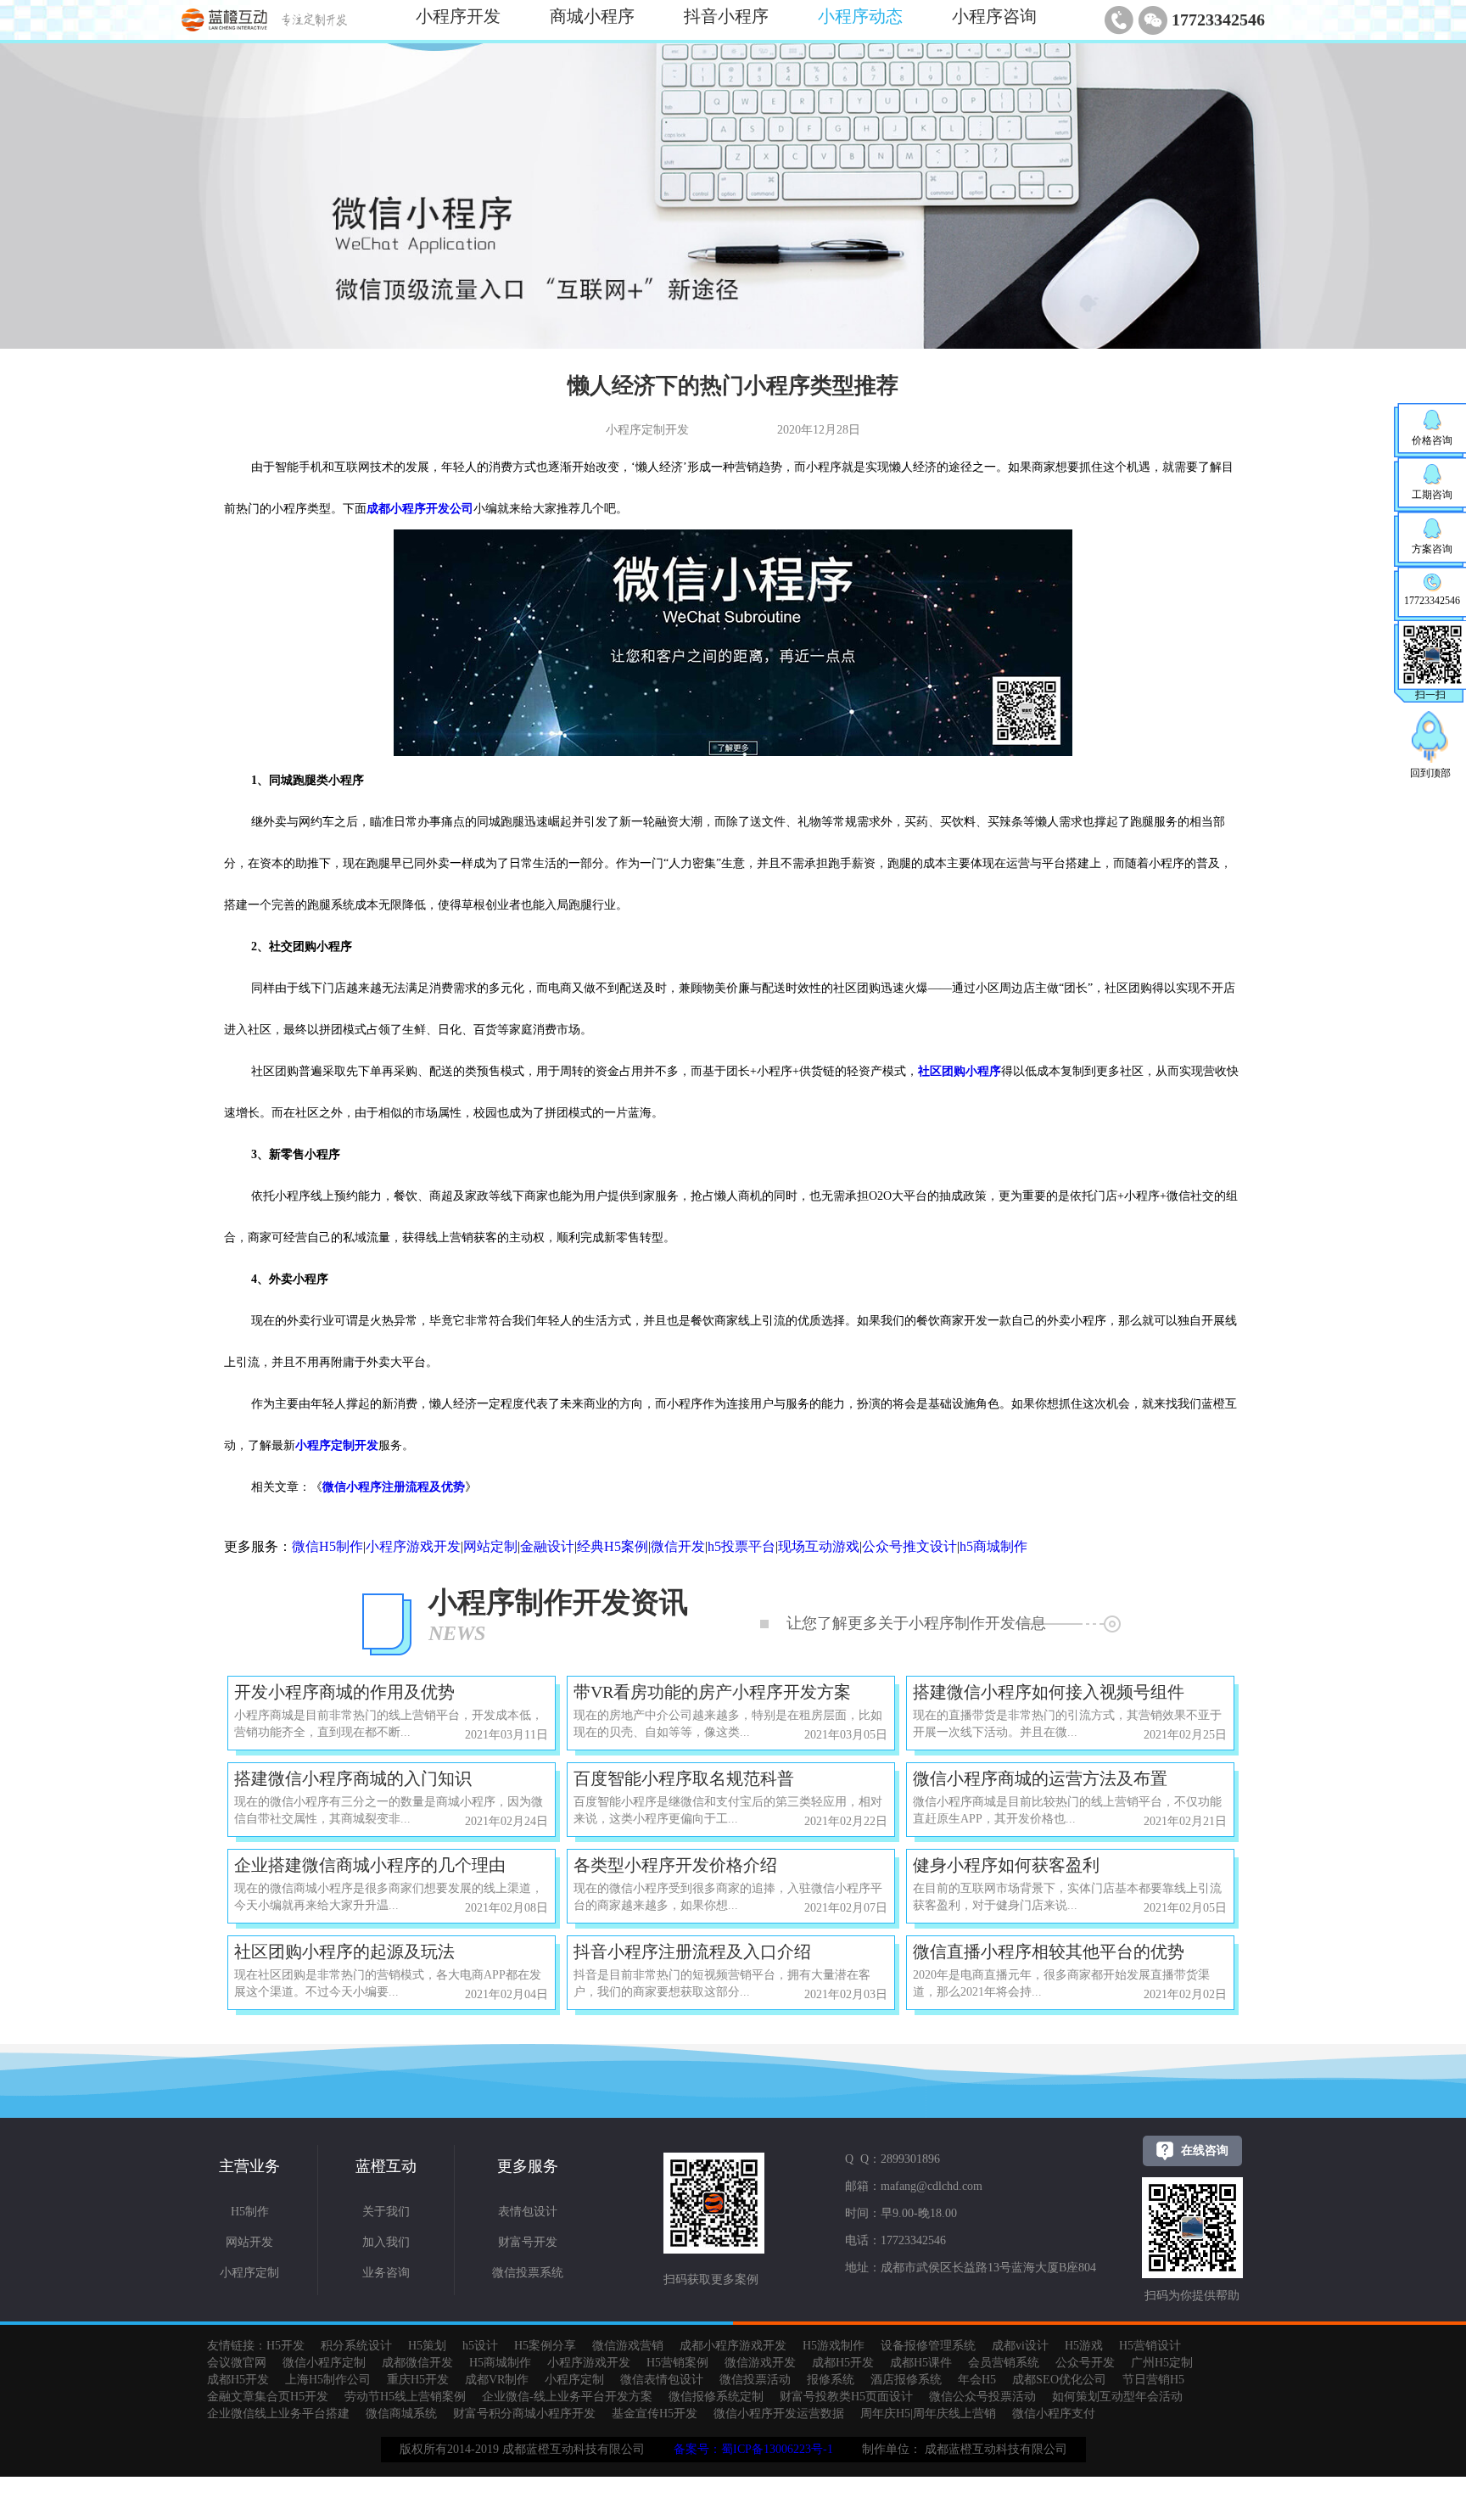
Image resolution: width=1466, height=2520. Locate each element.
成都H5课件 (921, 2363)
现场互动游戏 (819, 1546)
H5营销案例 (677, 2363)
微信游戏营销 (628, 2346)
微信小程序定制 (324, 2363)
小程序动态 (860, 16)
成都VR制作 (497, 2380)
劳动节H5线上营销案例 (405, 2397)
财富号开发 (528, 2242)
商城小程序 (592, 16)
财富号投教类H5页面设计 (846, 2397)
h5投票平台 (741, 1546)
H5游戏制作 (834, 2346)
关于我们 (386, 2212)
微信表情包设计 (662, 2380)
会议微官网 (237, 2363)
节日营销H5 (1153, 2380)
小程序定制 (249, 2273)
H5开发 (285, 2346)
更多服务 (528, 2166)
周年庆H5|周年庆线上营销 (928, 2414)
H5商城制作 (500, 2363)
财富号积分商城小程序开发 (524, 2414)
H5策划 (427, 2346)
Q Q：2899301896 (892, 2159)
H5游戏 (1084, 2346)
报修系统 (831, 2380)
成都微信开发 (417, 2363)
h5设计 (480, 2346)
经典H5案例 (613, 1546)
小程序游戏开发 (413, 1546)
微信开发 (678, 1546)
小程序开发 (458, 16)
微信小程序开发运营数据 (779, 2414)
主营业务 (249, 2166)
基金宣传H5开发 (655, 2414)
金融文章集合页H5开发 (268, 2397)
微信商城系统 (401, 2414)
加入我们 (386, 2242)
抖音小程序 (726, 16)
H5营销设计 (1150, 2346)
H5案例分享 (545, 2346)
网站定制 (490, 1546)
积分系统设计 (356, 2346)
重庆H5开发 (418, 2380)
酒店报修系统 (906, 2380)
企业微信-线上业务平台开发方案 (567, 2397)
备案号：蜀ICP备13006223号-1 (753, 2449)
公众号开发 (1085, 2363)
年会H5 (977, 2380)
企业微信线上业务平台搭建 (278, 2414)
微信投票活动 (755, 2380)
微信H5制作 (327, 1546)
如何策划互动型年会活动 (1117, 2397)
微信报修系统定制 (716, 2397)
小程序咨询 (994, 16)
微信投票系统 (528, 2273)
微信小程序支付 (1054, 2414)
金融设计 (547, 1546)
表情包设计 (528, 2212)
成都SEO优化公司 (1059, 2380)
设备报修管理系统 (928, 2346)
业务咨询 (386, 2273)
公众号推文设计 (909, 1546)
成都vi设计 (1020, 2346)
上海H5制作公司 (328, 2380)
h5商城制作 (993, 1546)
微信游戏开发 (760, 2363)
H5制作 (250, 2212)
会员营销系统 (1004, 2363)
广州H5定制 (1162, 2363)
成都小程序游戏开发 (733, 2346)
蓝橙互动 (386, 2166)
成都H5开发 (843, 2363)
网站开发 (249, 2242)
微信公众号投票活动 (982, 2397)
